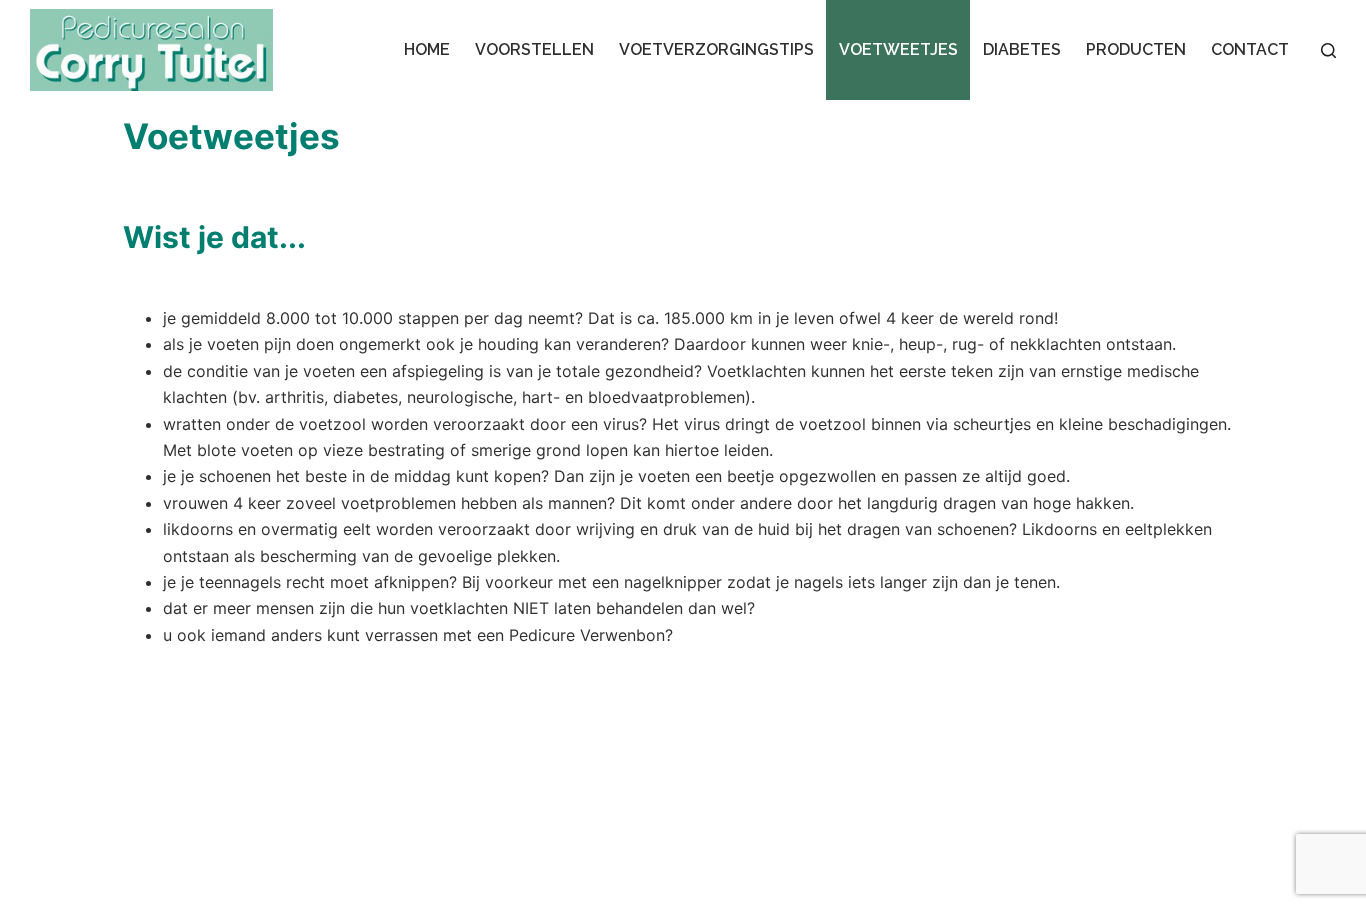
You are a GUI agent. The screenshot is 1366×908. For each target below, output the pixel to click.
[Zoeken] (1328, 50)
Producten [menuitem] (1136, 49)
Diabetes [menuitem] (1022, 49)
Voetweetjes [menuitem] (898, 49)
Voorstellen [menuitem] (534, 49)
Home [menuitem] (427, 49)
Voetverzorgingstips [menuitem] (716, 49)
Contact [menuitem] (1250, 49)
